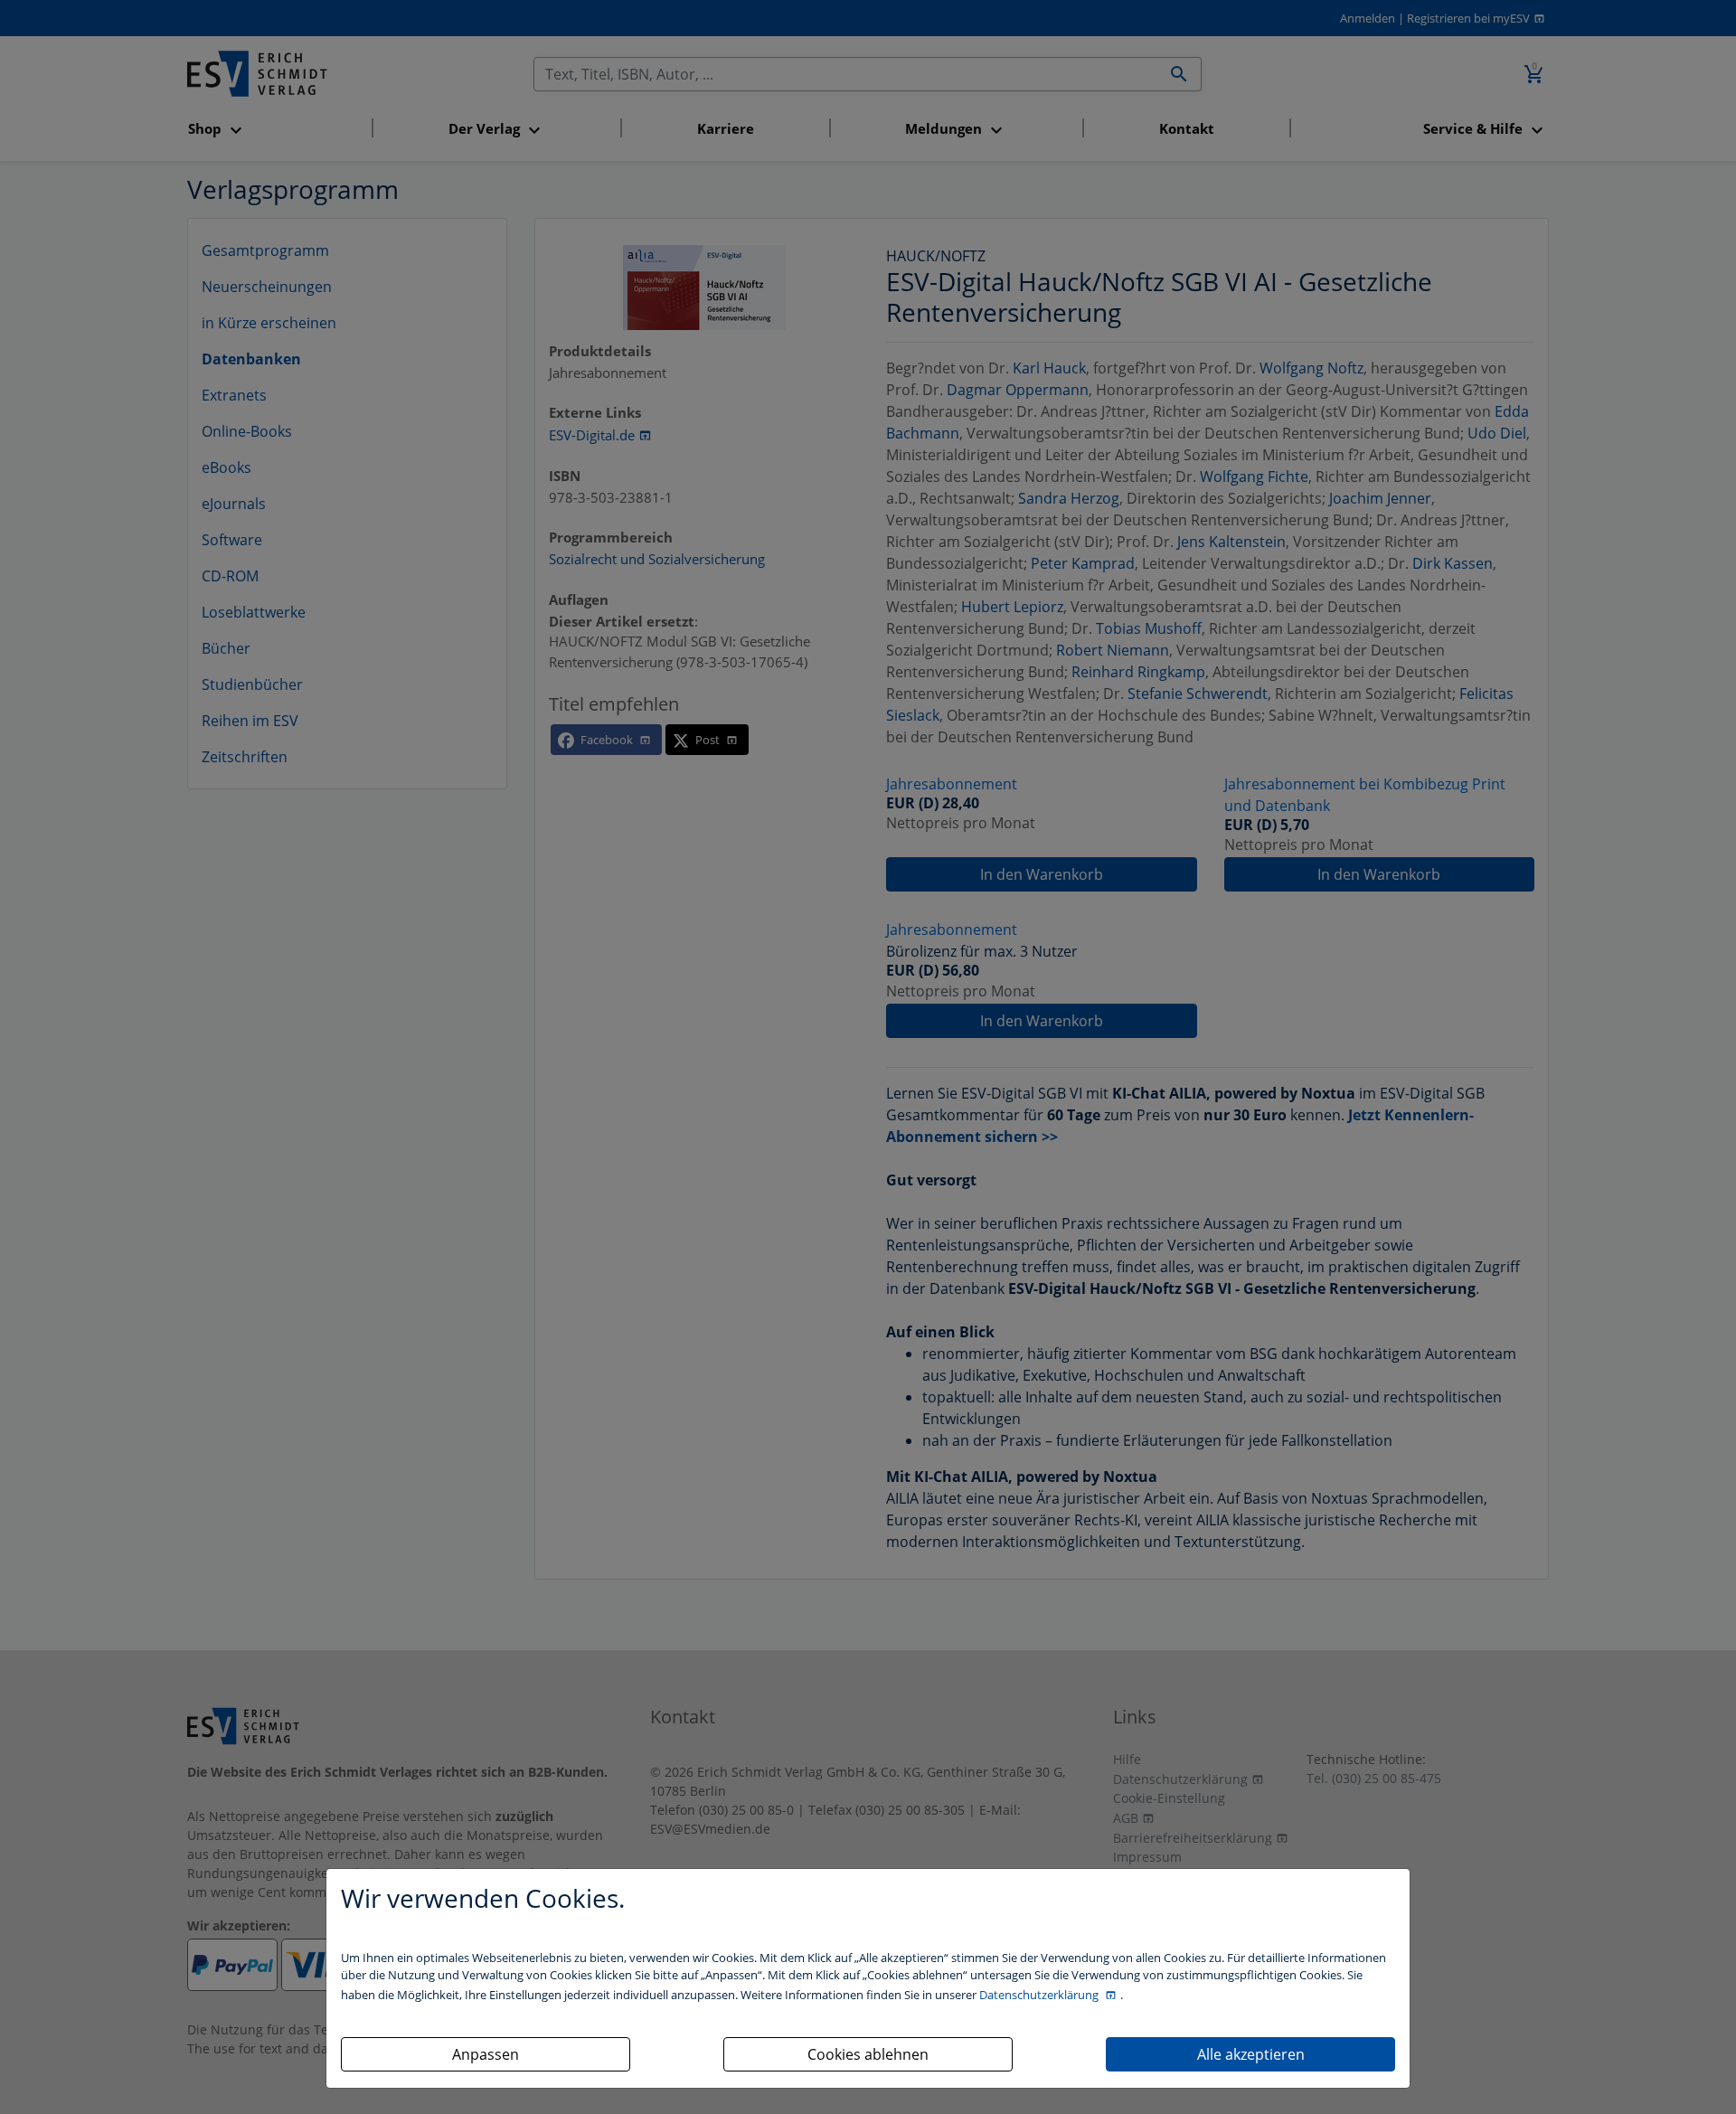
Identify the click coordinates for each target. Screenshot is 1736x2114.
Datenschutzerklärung (1040, 1995)
